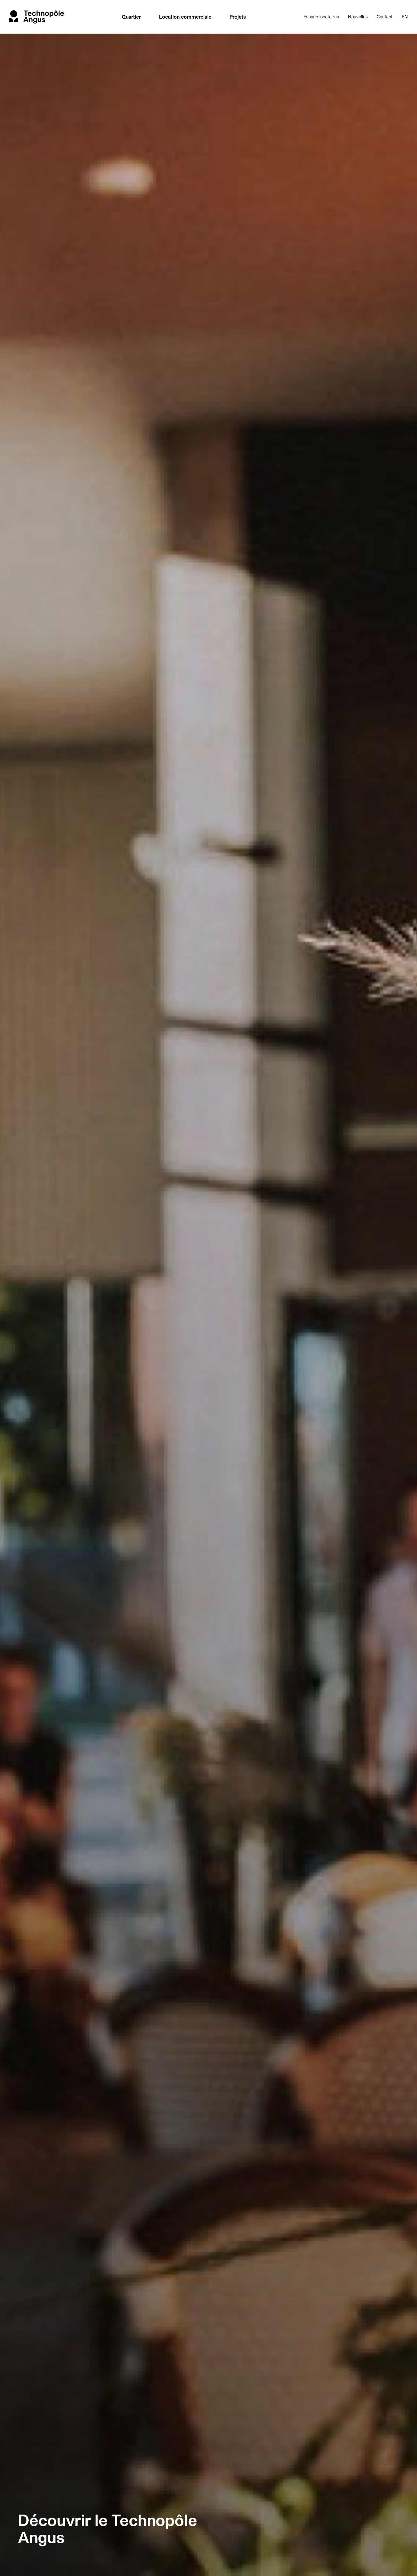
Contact (385, 17)
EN (405, 17)
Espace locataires (321, 17)
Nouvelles (358, 17)
